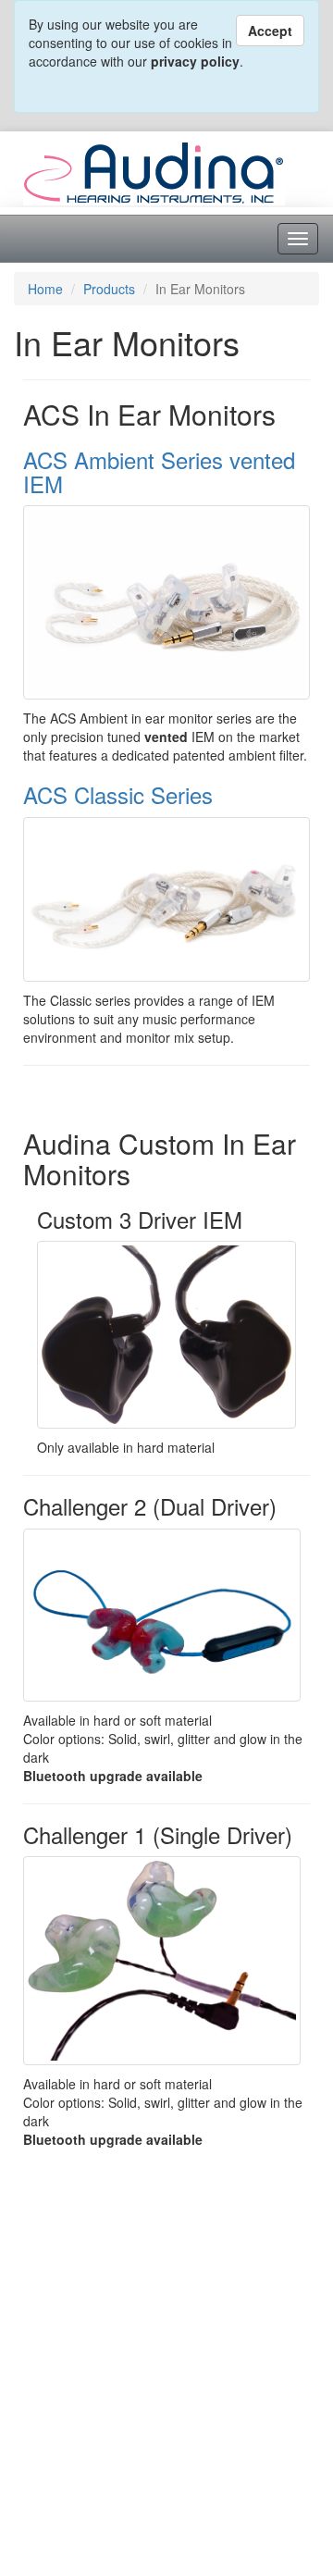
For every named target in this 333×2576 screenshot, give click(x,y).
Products (109, 289)
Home (45, 289)
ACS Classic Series (118, 794)
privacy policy (195, 61)
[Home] (154, 171)
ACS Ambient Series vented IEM (159, 471)
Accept (270, 31)
